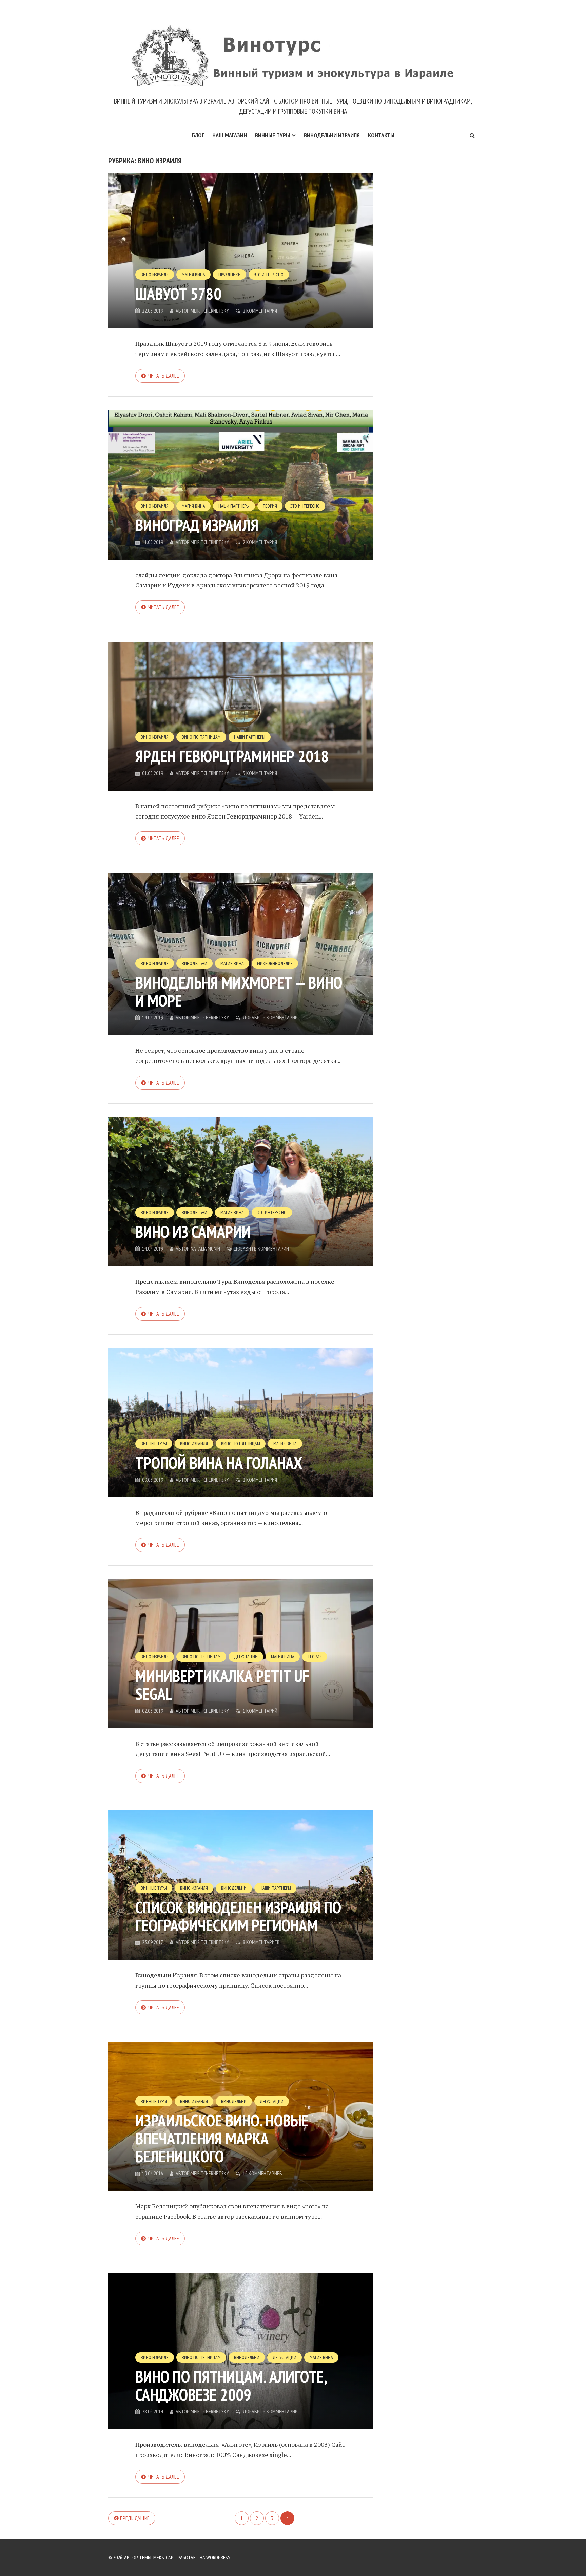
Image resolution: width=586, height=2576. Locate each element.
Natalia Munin (205, 1248)
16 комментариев (262, 2173)
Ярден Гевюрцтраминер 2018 (232, 756)
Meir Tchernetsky (210, 311)
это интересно (269, 275)
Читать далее (164, 376)
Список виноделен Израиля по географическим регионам (238, 1916)
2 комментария (260, 311)
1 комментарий (260, 1711)
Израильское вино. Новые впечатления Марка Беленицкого (222, 2138)
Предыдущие (135, 2518)
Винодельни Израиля (332, 135)
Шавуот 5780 (178, 294)
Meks (159, 2557)
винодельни (194, 963)
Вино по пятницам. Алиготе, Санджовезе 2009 (231, 2385)
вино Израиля (155, 275)
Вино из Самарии (193, 1231)
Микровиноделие (275, 963)
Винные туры (272, 135)
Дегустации (246, 1657)
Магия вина (193, 275)
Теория (270, 506)
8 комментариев (261, 1942)
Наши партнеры (234, 506)
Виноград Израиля (197, 525)
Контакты (381, 135)
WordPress (218, 2557)
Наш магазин (230, 135)
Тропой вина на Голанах (219, 1463)
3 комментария (260, 773)
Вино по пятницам (201, 737)
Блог (198, 135)
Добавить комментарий (270, 1017)
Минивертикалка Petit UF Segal (222, 1685)
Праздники (230, 275)
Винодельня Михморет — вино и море (239, 991)
